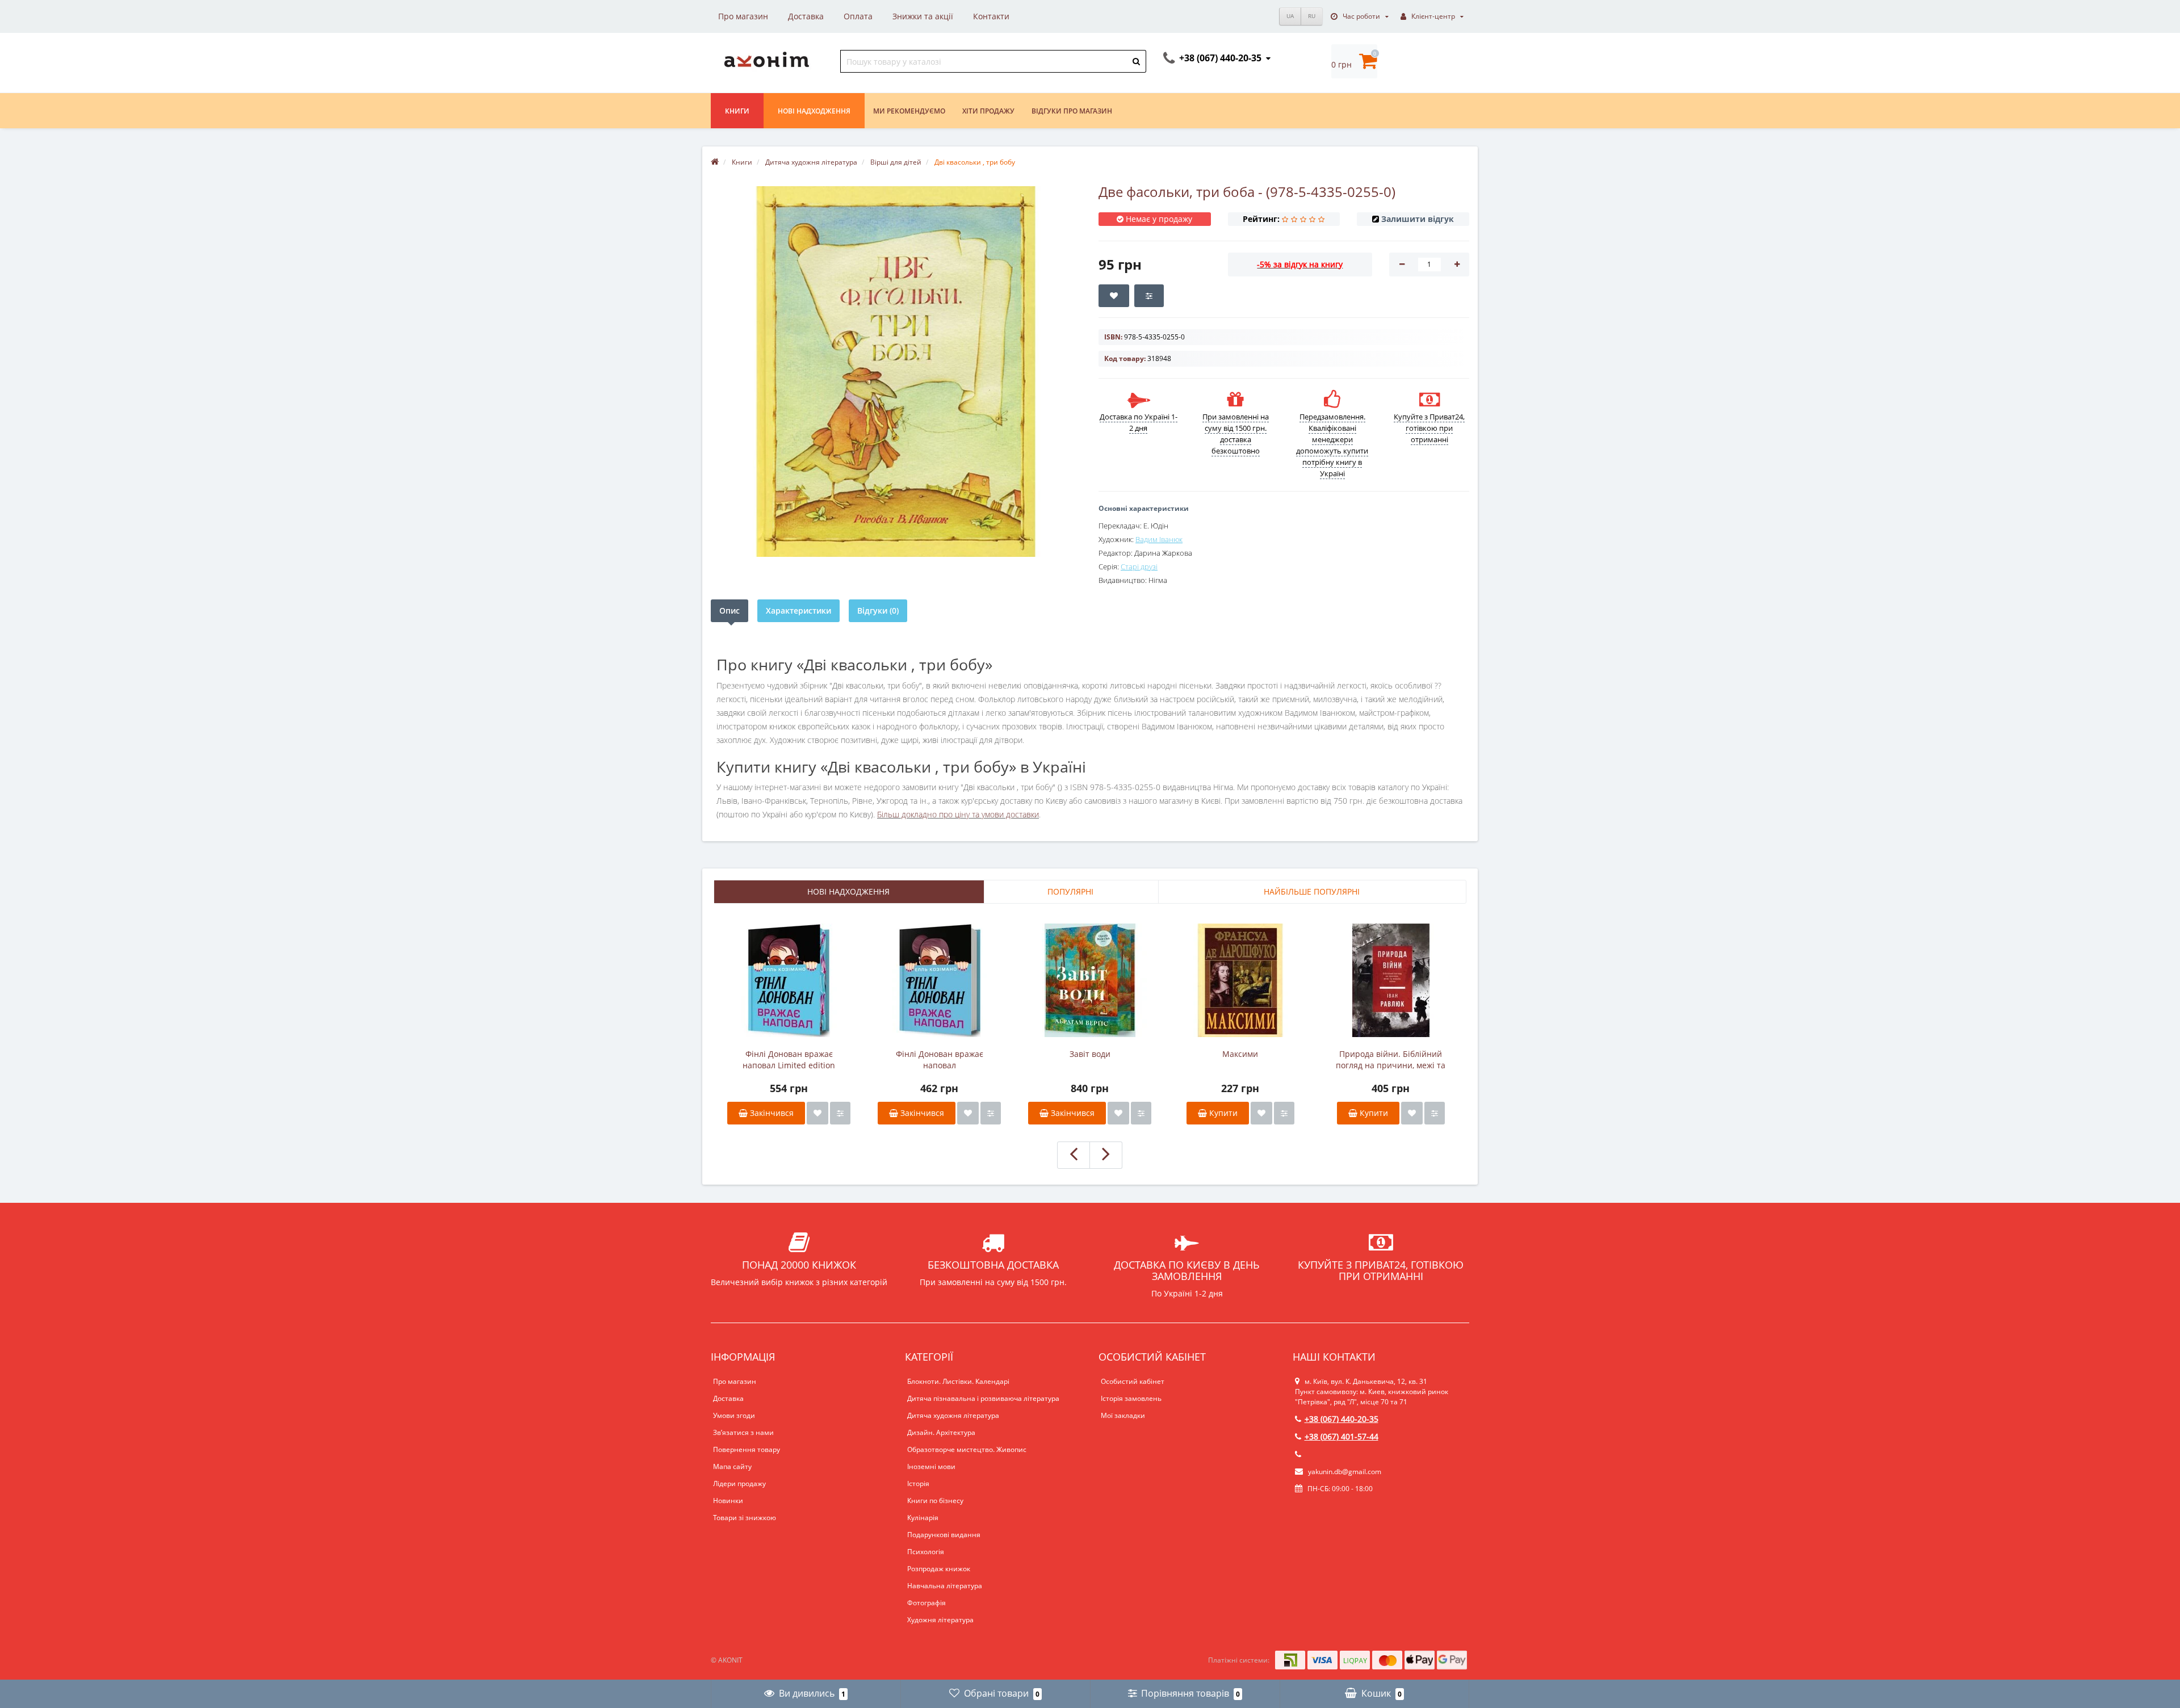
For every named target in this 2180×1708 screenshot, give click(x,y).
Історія (918, 1484)
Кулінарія (923, 1518)
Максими (1240, 1054)
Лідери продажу (739, 1484)
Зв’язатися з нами (743, 1432)
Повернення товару (747, 1449)
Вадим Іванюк (1159, 539)
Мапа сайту (732, 1466)
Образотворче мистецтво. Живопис (967, 1449)
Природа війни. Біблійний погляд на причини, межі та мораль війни (1391, 1060)
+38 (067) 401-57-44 (1341, 1436)
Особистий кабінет (1133, 1381)
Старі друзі (1139, 566)
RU (1312, 16)
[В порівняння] (840, 1113)
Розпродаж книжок (939, 1569)
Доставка (806, 16)
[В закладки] (817, 1113)
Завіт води (1090, 1054)
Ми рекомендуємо (909, 111)
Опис (730, 610)
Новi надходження (814, 111)
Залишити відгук (1418, 219)
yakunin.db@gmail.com (1345, 1472)
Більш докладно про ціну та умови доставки (958, 814)
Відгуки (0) (878, 610)
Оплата (858, 16)
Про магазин (743, 16)
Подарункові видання (944, 1535)
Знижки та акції (923, 16)
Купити (1222, 1113)
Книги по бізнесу (935, 1501)
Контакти (991, 16)
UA (1290, 16)
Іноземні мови (931, 1466)
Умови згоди (734, 1415)
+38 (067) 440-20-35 (1341, 1419)
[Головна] (715, 162)
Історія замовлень (1131, 1398)
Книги (737, 111)
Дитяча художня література (953, 1415)
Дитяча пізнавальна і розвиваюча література (983, 1398)
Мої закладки (1123, 1415)
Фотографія (927, 1603)
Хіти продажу (988, 111)
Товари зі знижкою (745, 1518)
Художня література (940, 1620)
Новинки (728, 1501)
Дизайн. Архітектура (941, 1432)
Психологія (926, 1552)
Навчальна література (945, 1586)
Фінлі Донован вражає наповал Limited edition (789, 1059)
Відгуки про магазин (1072, 111)
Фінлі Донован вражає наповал (940, 1059)
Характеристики (798, 610)
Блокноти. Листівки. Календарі (958, 1381)
